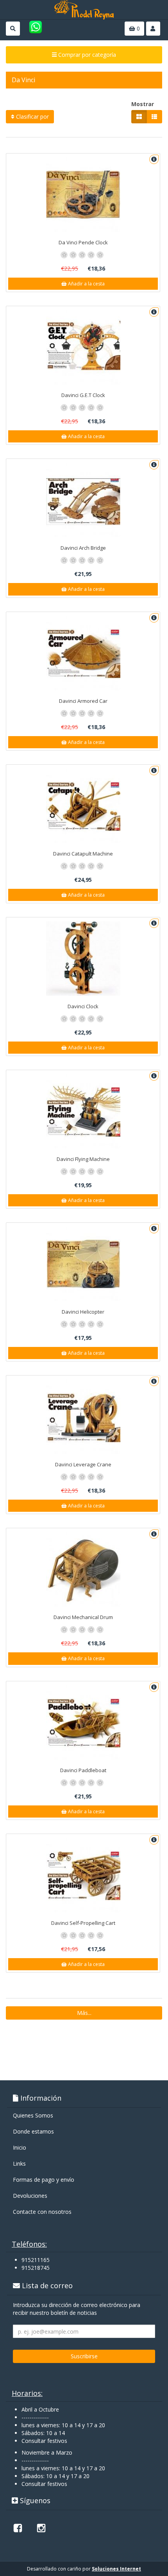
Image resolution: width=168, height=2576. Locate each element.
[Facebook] (18, 2528)
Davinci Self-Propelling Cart (83, 1923)
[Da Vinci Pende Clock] (83, 195)
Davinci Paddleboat (83, 1770)
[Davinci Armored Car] (83, 653)
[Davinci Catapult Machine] (83, 806)
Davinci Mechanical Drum (83, 1617)
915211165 (36, 2260)
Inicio (20, 2147)
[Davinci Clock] (83, 959)
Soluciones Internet (116, 2569)
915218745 (36, 2268)
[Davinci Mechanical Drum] (83, 1569)
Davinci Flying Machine (83, 1159)
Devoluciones (30, 2196)
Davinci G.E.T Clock (83, 395)
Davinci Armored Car (83, 701)
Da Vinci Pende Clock (83, 242)
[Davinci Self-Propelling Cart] (83, 1875)
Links (19, 2164)
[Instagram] (41, 2528)
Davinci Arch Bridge (83, 548)
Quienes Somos (33, 2115)
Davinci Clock (83, 1006)
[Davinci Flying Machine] (83, 1111)
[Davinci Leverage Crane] (83, 1417)
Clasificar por (32, 116)
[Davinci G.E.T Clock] (83, 347)
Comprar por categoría (86, 55)
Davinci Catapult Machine (83, 854)
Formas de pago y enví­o (44, 2180)
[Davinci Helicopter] (83, 1264)
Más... (84, 2013)
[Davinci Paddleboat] (83, 1722)
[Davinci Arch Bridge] (83, 500)
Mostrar (143, 104)
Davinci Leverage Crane (83, 1464)
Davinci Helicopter (83, 1312)
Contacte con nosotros (42, 2212)
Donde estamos (33, 2131)
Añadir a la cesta (86, 284)
